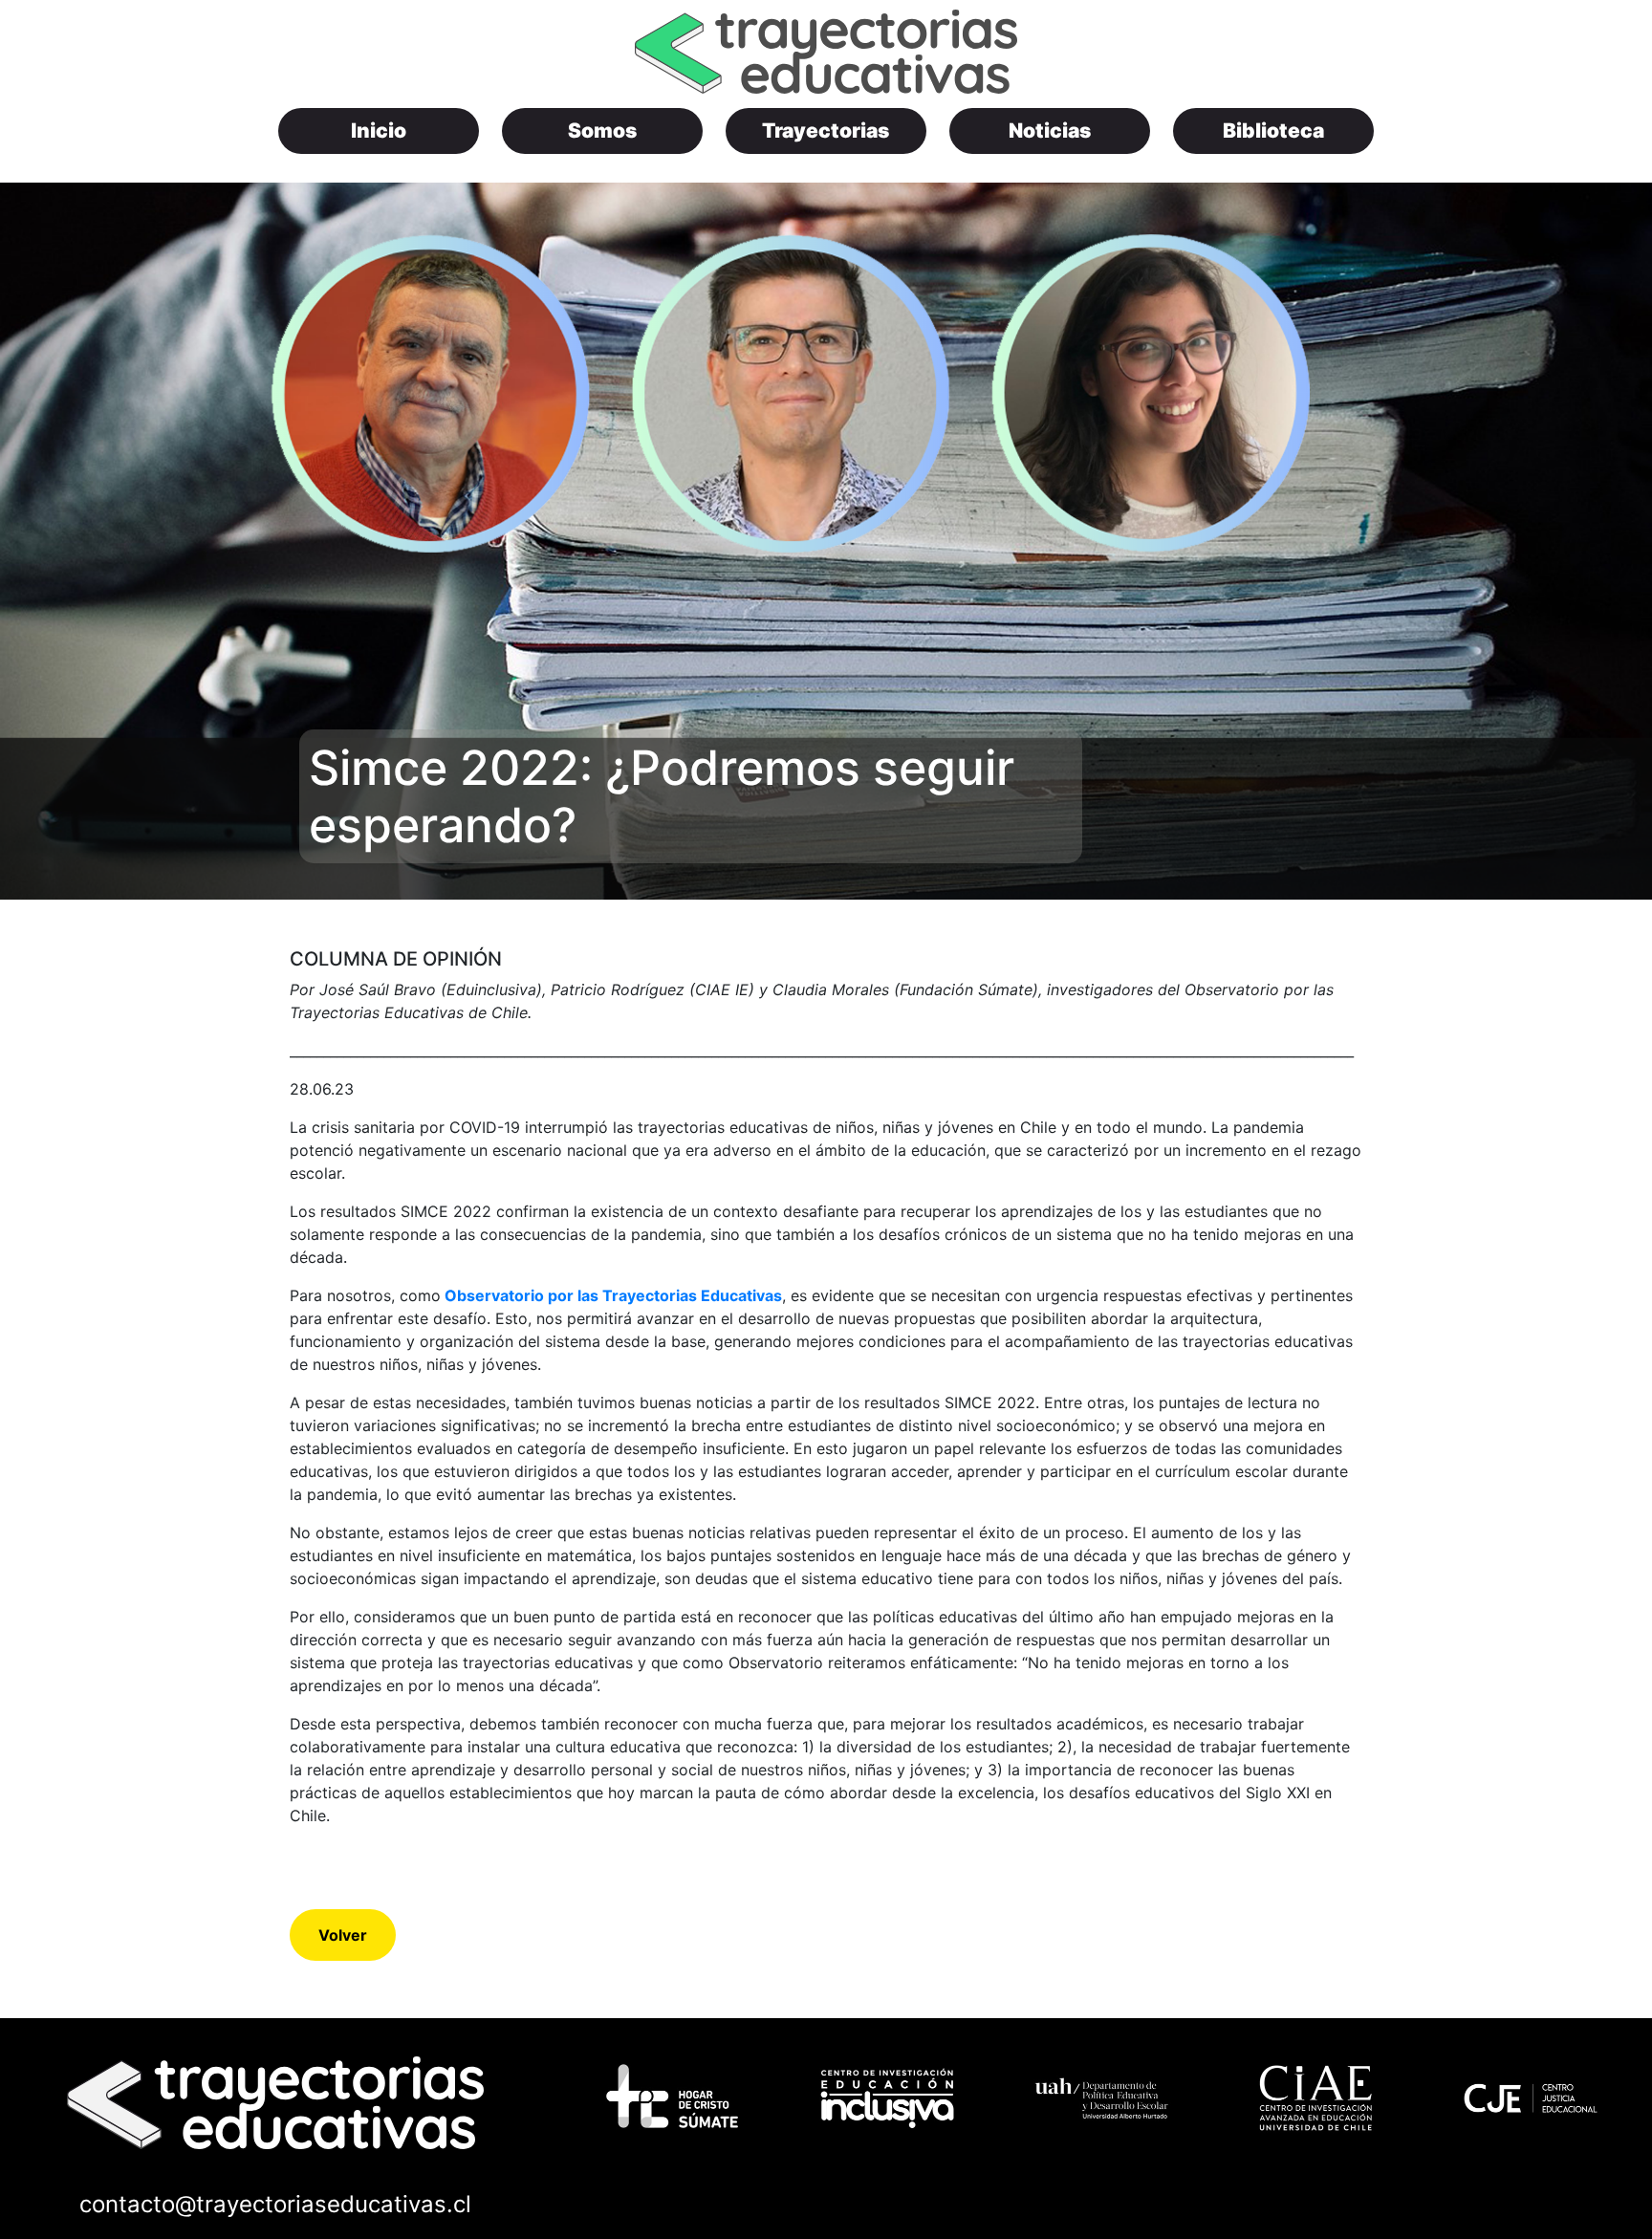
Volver (343, 1935)
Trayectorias (826, 130)
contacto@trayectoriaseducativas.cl (275, 2204)
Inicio (379, 130)
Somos (602, 130)
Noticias (1050, 130)
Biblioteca (1273, 130)
